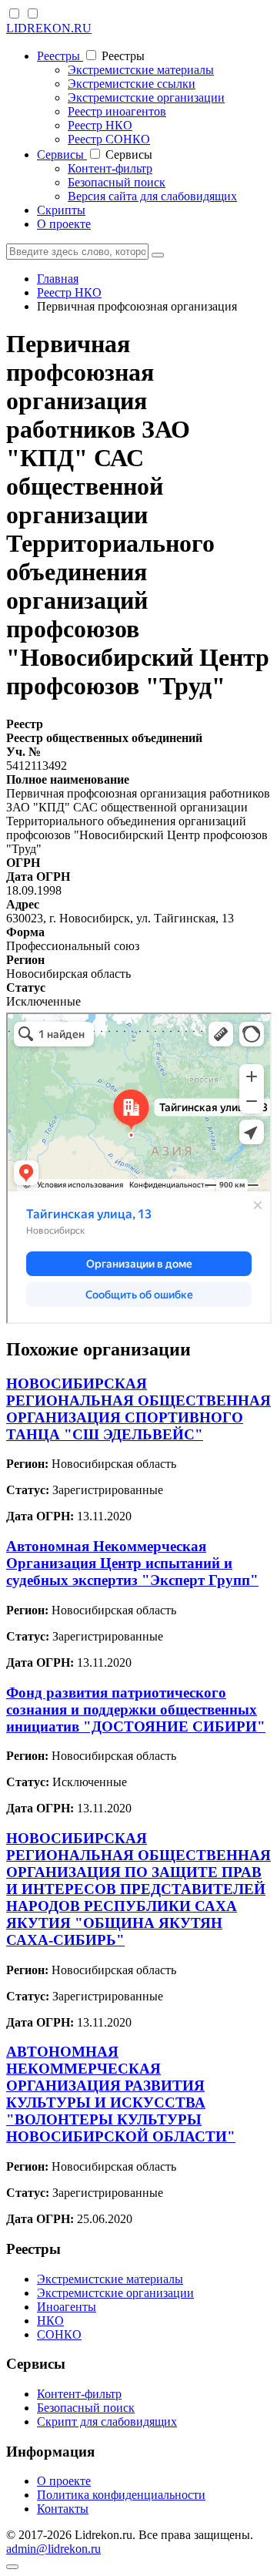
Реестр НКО (100, 125)
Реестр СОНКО (109, 139)
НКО (50, 2321)
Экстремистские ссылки (132, 84)
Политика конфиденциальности (121, 2495)
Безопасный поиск (117, 182)
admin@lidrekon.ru (53, 2549)
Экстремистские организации (146, 97)
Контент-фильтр (110, 168)
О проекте (64, 224)
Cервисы (62, 154)
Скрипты (61, 210)
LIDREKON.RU (49, 28)
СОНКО (59, 2334)
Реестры (60, 56)
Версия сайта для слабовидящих (152, 196)
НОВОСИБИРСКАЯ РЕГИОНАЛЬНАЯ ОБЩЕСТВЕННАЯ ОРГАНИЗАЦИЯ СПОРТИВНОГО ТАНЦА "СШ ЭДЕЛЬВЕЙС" (138, 1409)
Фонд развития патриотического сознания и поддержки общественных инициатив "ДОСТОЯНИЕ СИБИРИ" (136, 1709)
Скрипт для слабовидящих (107, 2422)
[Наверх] (12, 2567)
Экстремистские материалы (141, 70)
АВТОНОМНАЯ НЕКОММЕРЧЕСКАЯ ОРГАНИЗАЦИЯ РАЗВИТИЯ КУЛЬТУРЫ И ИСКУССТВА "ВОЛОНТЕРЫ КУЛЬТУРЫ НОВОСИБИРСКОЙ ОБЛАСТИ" (121, 2094)
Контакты (63, 2509)
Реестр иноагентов (117, 111)
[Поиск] (158, 255)
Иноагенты (67, 2307)
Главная (58, 279)
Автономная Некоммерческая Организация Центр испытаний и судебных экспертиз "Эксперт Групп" (132, 1563)
